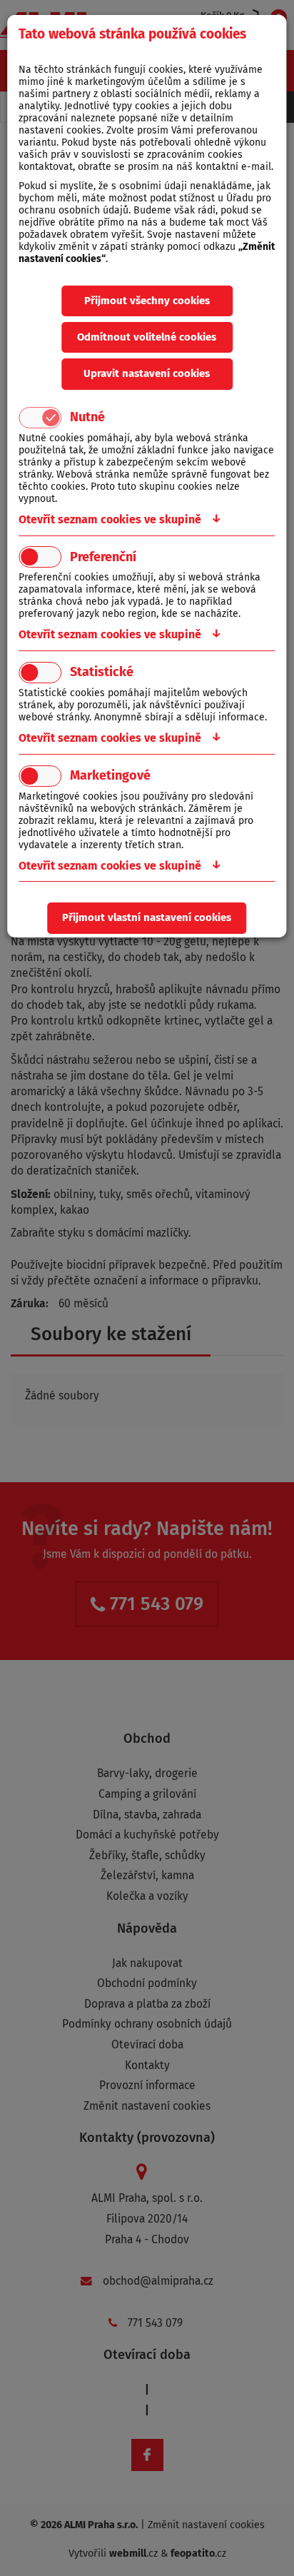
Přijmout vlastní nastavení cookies (147, 917)
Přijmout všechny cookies (147, 301)
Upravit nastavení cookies (147, 373)
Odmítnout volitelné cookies (147, 337)
